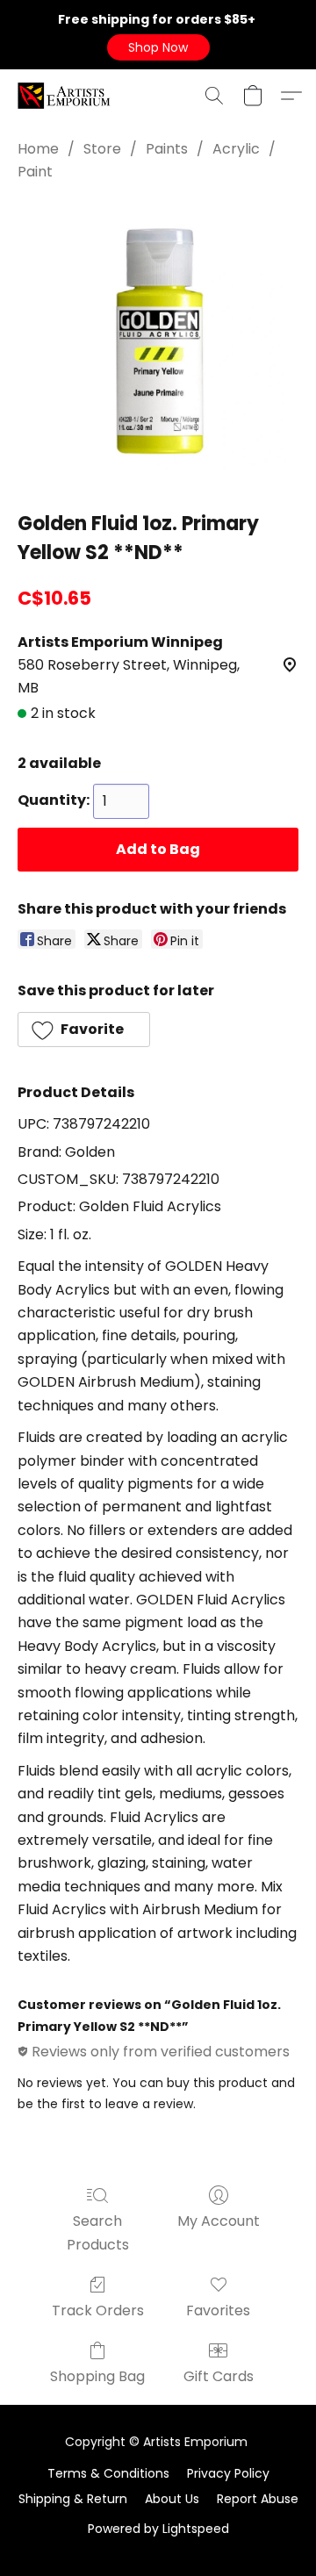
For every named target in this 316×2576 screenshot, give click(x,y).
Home (38, 149)
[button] (158, 47)
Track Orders (98, 2311)
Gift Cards (219, 2376)
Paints (167, 149)
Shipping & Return (73, 2499)
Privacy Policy (228, 2473)
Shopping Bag (97, 2376)
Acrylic (236, 149)
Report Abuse (258, 2499)
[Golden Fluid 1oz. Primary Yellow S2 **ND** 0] (158, 342)
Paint (35, 172)
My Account (219, 2221)
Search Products (98, 2232)
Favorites (218, 2311)
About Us (172, 2499)
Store (102, 149)
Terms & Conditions (108, 2473)
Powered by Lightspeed (158, 2529)
